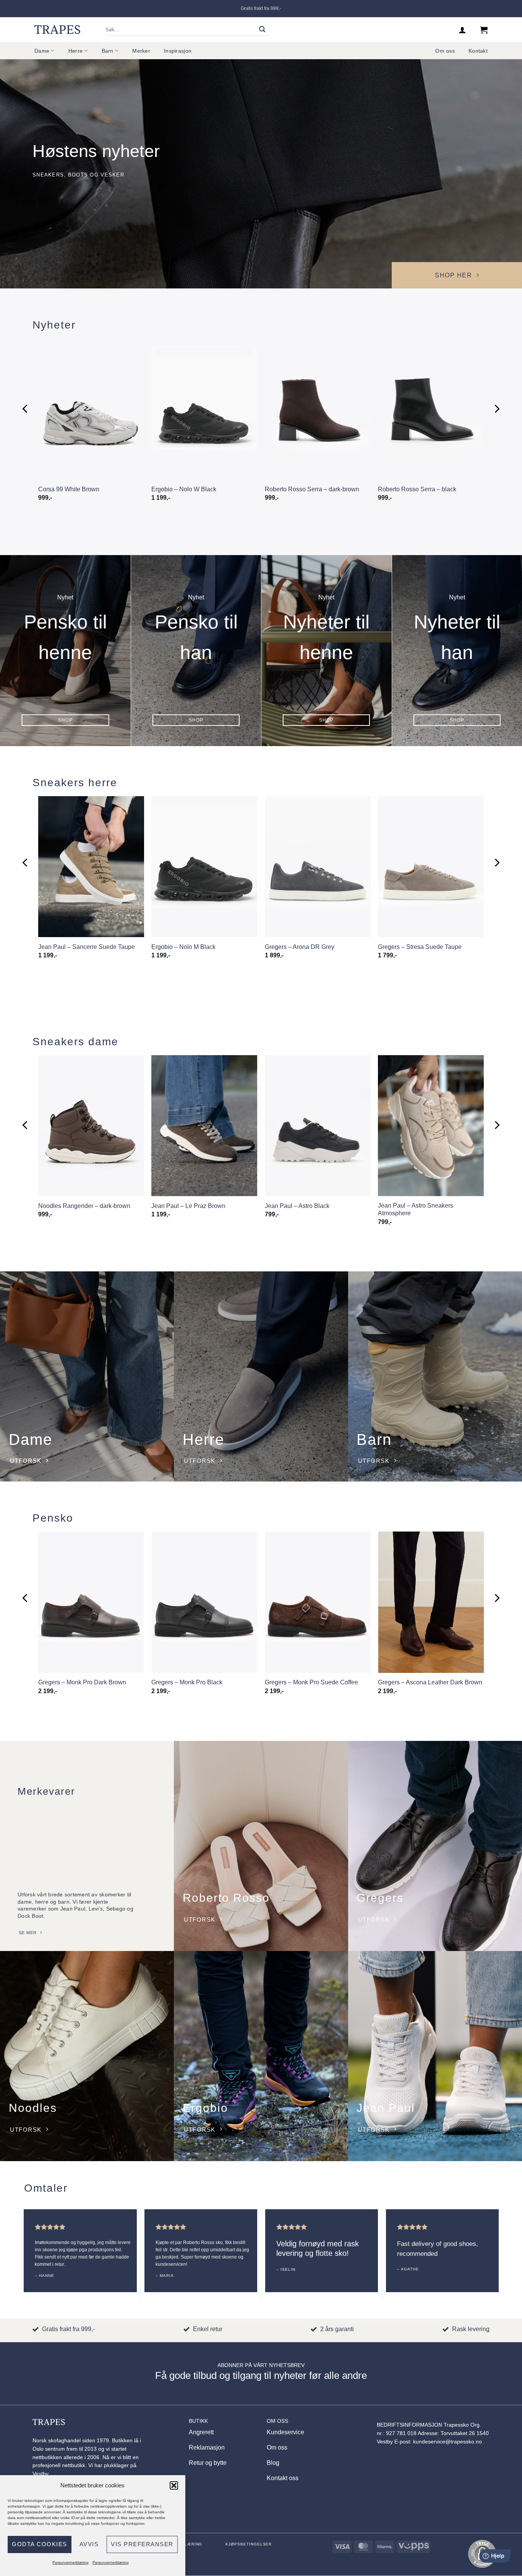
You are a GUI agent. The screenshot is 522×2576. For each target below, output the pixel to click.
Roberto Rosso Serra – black (417, 489)
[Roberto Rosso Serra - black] (431, 409)
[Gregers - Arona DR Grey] (318, 867)
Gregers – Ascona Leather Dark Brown (430, 1682)
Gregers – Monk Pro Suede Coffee (311, 1682)
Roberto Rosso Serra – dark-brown (312, 489)
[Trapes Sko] (57, 29)
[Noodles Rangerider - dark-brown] (91, 1126)
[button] (174, 2485)
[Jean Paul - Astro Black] (318, 1126)
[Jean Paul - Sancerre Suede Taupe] (91, 867)
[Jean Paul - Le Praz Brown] (204, 1126)
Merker (141, 51)
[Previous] (26, 409)
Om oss (445, 51)
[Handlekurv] (484, 30)
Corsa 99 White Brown (69, 489)
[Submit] (262, 30)
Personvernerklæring (71, 2562)
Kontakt (478, 51)
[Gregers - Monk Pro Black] (204, 1602)
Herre (75, 51)
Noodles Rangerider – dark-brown (84, 1206)
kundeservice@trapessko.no (447, 2442)
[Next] (496, 409)
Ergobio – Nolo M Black (183, 947)
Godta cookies (40, 2544)
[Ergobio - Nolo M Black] (204, 867)
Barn (108, 51)
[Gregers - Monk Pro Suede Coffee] (318, 1602)
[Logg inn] (462, 30)
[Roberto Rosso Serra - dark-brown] (318, 409)
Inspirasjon (178, 51)
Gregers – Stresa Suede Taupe (420, 947)
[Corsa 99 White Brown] (91, 409)
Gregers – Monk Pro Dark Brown (82, 1682)
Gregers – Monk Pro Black (187, 1682)
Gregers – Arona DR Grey (300, 947)
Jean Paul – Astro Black (297, 1206)
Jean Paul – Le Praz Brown (188, 1206)
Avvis (89, 2544)
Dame (42, 51)
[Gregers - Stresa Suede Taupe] (431, 867)
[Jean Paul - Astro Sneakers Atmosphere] (431, 1126)
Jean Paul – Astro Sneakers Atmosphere (416, 1209)
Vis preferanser (142, 2544)
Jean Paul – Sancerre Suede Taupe (87, 947)
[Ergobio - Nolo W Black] (204, 409)
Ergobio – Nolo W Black (184, 489)
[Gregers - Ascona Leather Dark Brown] (431, 1602)
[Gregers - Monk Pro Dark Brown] (91, 1602)
